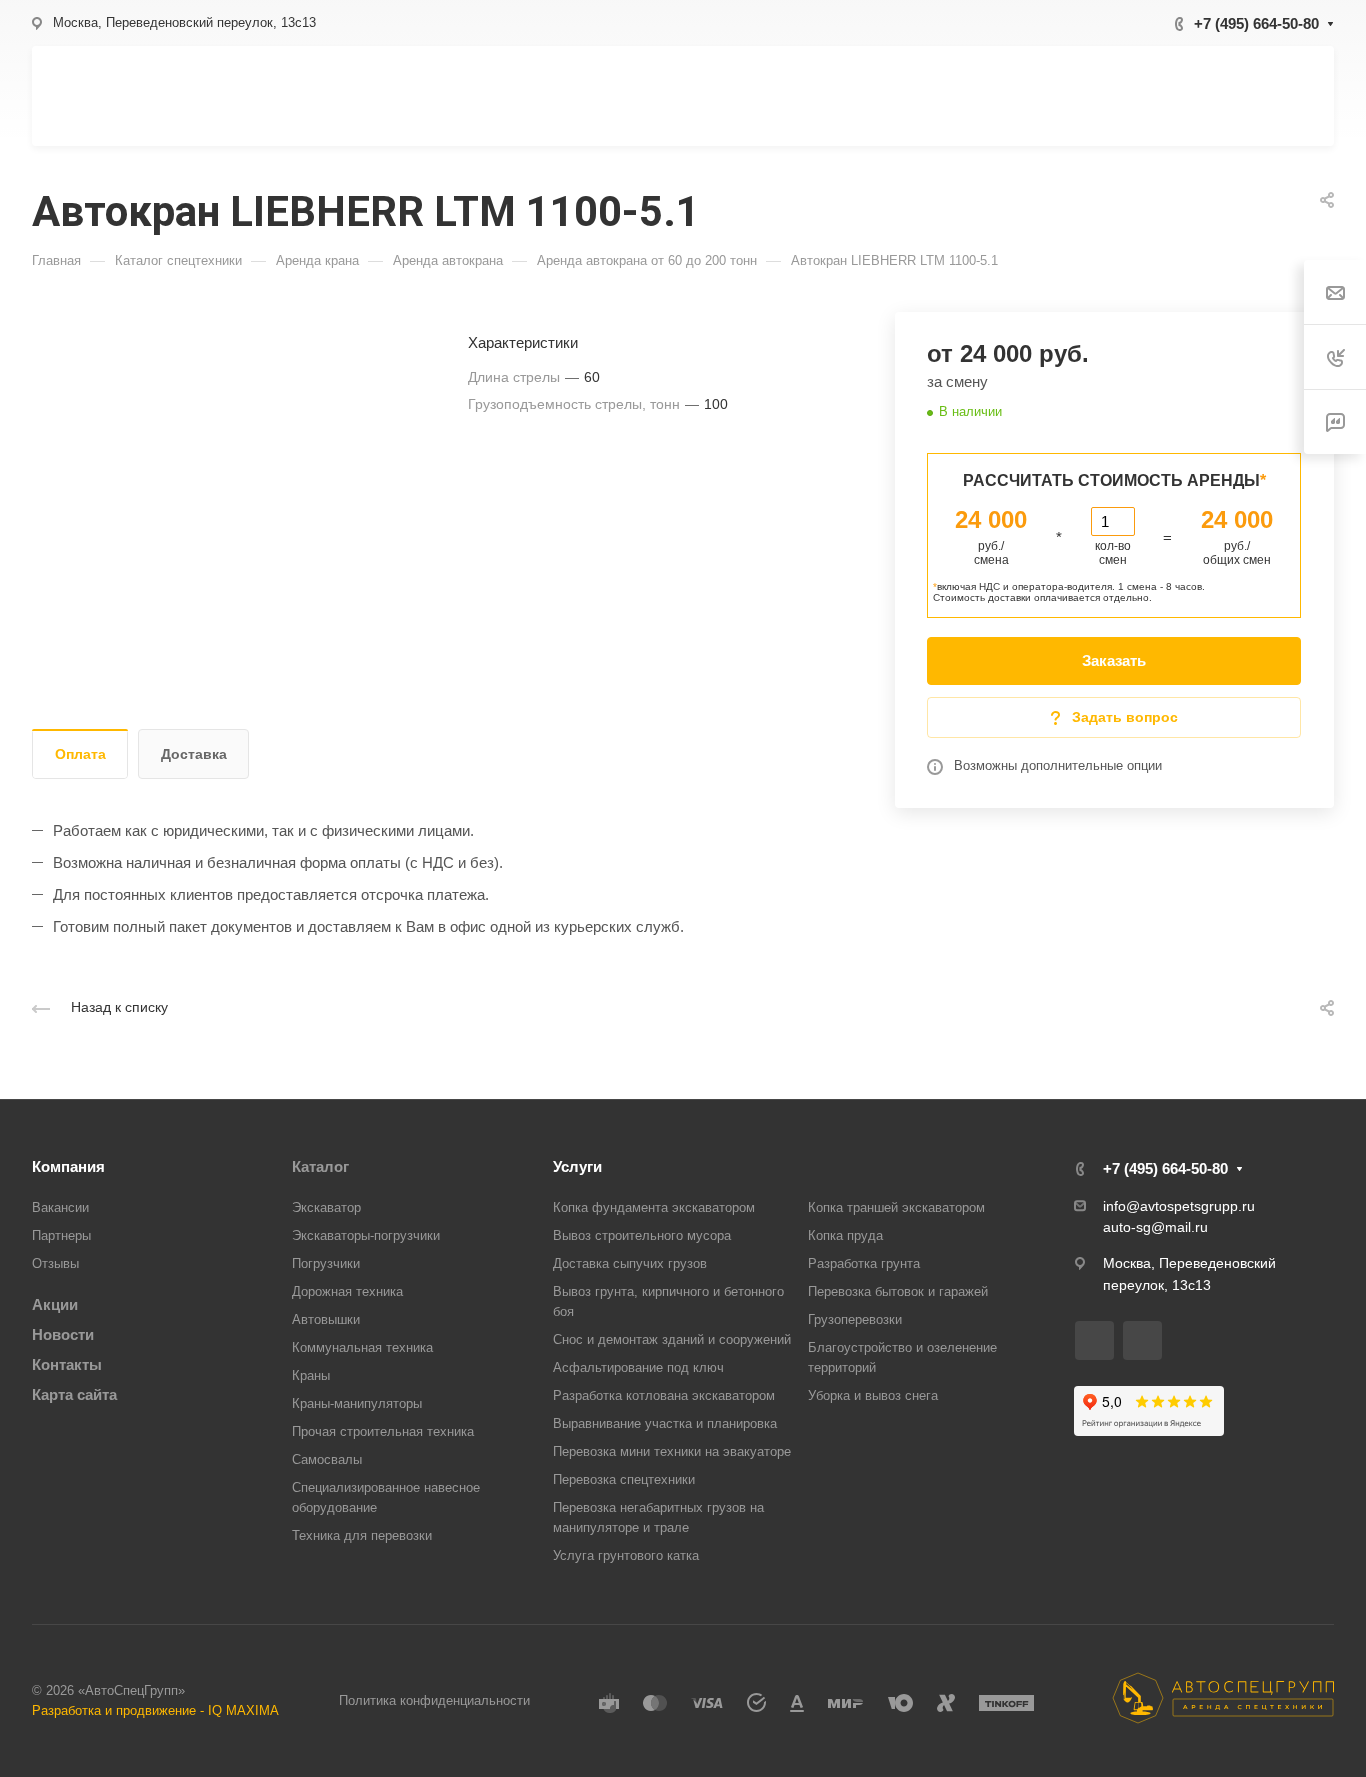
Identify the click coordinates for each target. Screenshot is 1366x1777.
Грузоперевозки (855, 1319)
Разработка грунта (864, 1263)
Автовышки (326, 1319)
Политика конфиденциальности (434, 1700)
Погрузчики (326, 1263)
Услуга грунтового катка (626, 1555)
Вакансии (60, 1207)
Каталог (320, 1166)
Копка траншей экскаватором (896, 1207)
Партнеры (61, 1235)
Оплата (80, 754)
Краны (311, 1375)
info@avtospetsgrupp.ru (1179, 1206)
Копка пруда (845, 1235)
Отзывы (55, 1263)
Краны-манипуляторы (357, 1403)
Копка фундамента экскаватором (654, 1207)
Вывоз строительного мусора (642, 1235)
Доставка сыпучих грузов (630, 1263)
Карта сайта (74, 1394)
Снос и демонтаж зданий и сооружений (672, 1339)
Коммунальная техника (362, 1347)
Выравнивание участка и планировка (665, 1423)
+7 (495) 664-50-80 (1256, 23)
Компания (68, 1166)
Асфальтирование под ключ (638, 1367)
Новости (63, 1334)
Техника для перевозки (362, 1535)
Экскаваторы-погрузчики (366, 1235)
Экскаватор (326, 1207)
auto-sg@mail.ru (1155, 1227)
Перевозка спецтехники (624, 1479)
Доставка (194, 754)
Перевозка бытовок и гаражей (898, 1291)
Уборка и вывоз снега (873, 1395)
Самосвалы (327, 1459)
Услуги (577, 1166)
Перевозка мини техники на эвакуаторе (672, 1451)
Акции (55, 1304)
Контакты (67, 1364)
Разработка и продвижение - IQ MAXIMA (155, 1710)
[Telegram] (1142, 1340)
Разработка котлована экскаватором (664, 1395)
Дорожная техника (347, 1291)
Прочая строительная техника (383, 1431)
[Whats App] (1094, 1340)
